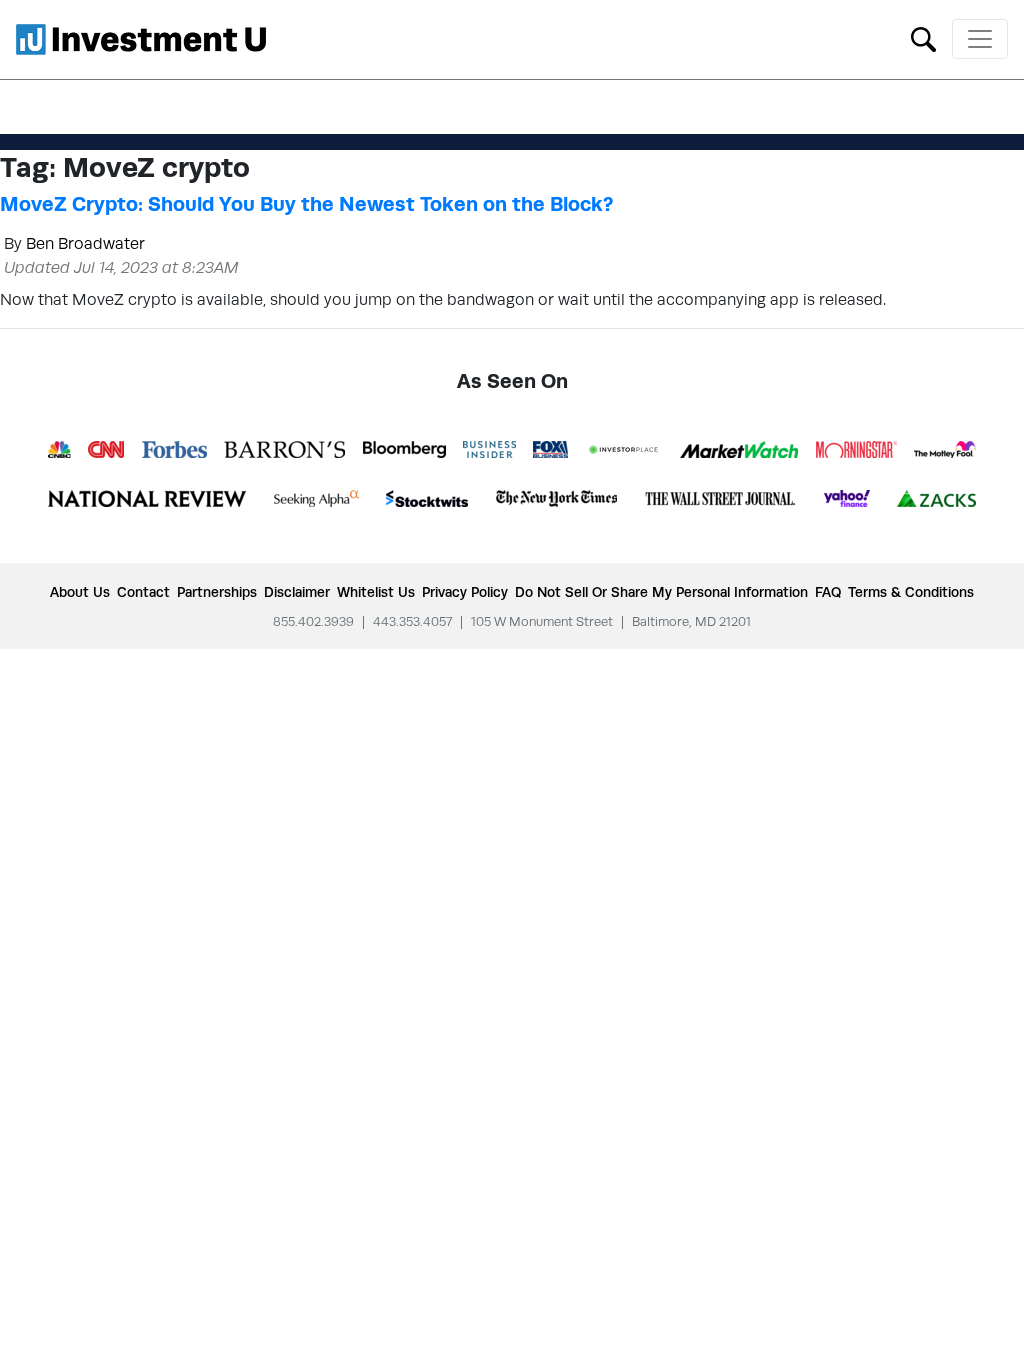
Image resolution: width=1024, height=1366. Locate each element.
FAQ (828, 592)
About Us (80, 592)
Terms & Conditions (911, 592)
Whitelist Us (376, 592)
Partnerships (217, 592)
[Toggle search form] (923, 37)
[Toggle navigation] (980, 39)
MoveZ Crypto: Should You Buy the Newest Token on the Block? (306, 204)
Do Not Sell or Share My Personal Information (661, 592)
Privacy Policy (465, 592)
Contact (143, 592)
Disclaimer (297, 592)
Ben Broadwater (85, 243)
